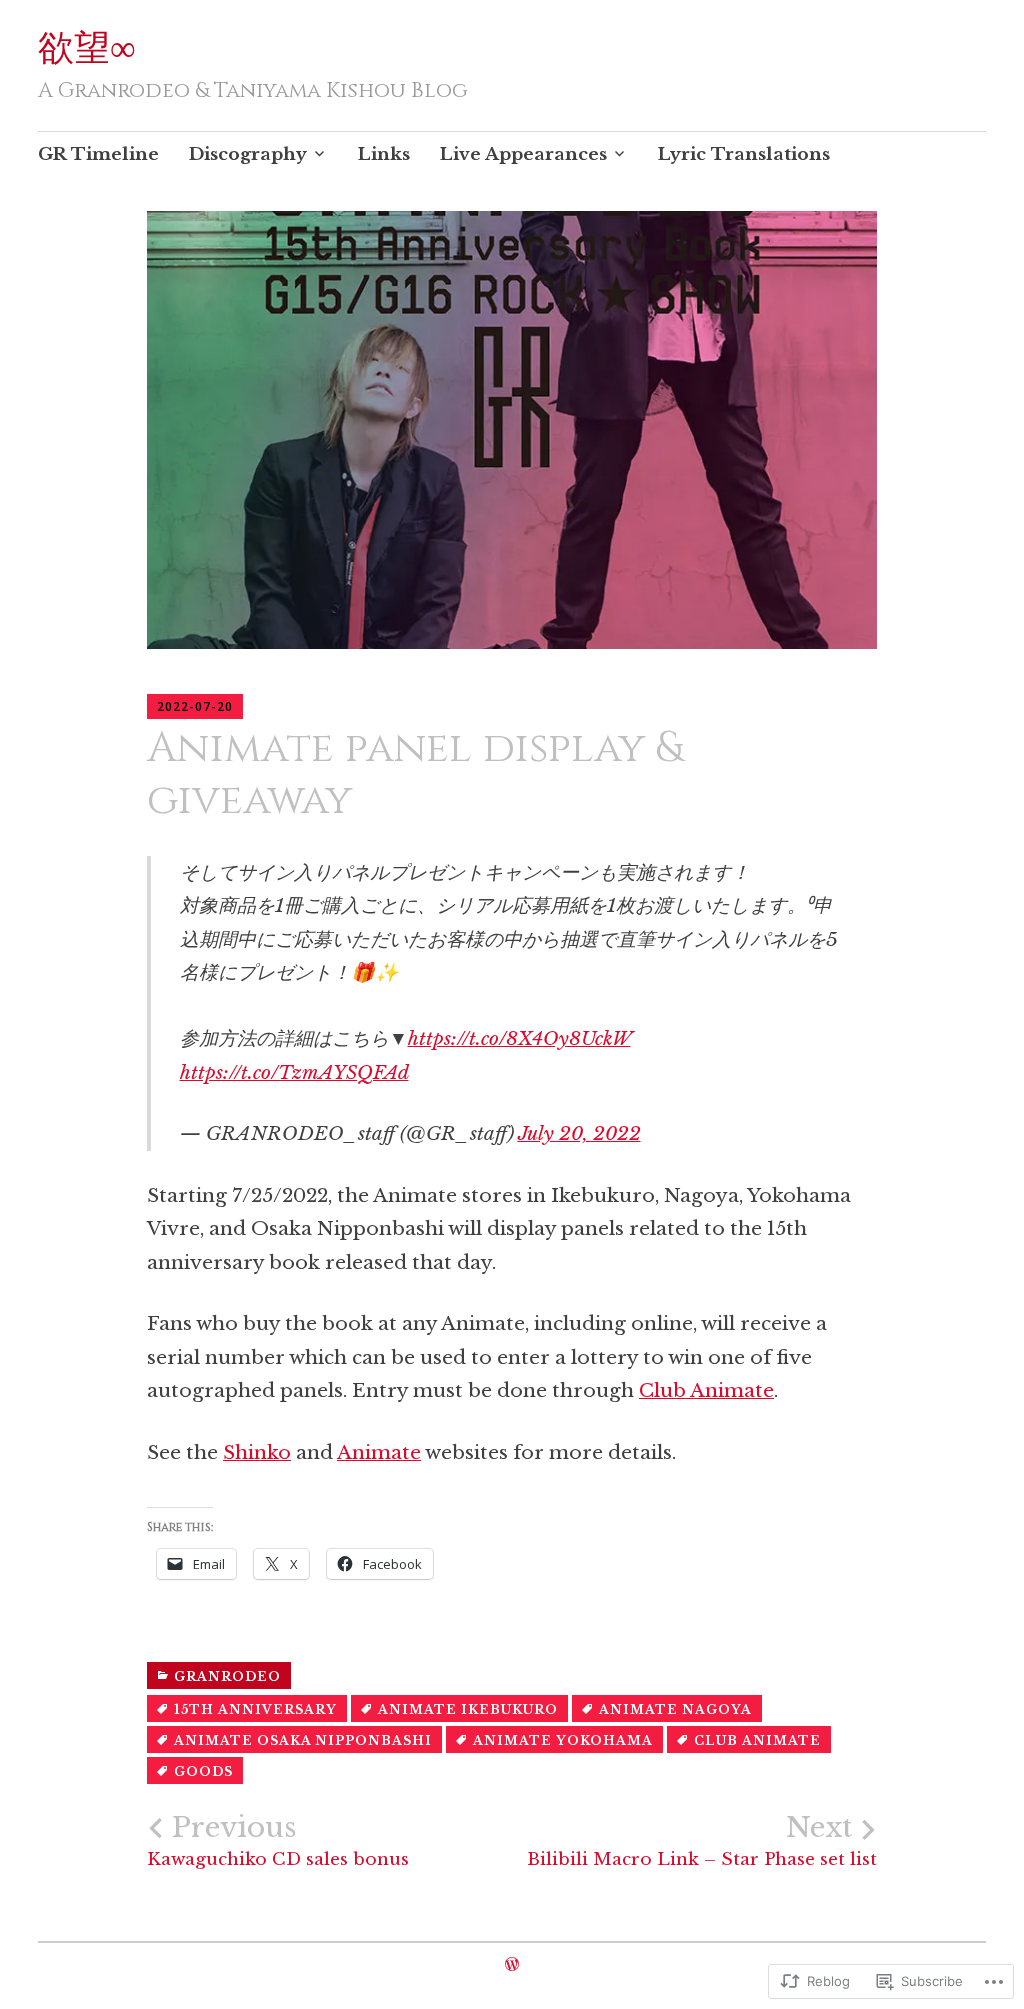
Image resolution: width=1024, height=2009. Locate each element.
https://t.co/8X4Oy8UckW (519, 1038)
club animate (757, 1740)
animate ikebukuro (468, 1709)
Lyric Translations (744, 154)
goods (203, 1771)
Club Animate (706, 1390)
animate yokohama (563, 1740)
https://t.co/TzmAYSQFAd (294, 1072)
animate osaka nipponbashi (303, 1740)
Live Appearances (523, 154)
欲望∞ (87, 49)
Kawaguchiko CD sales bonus (278, 1841)
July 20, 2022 (579, 1133)
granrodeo (227, 1676)
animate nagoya (675, 1709)
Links (384, 154)
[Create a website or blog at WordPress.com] (512, 1964)
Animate (379, 1452)
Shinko (257, 1452)
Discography (248, 154)
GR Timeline (98, 154)
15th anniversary (255, 1709)
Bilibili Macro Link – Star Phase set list (702, 1841)
